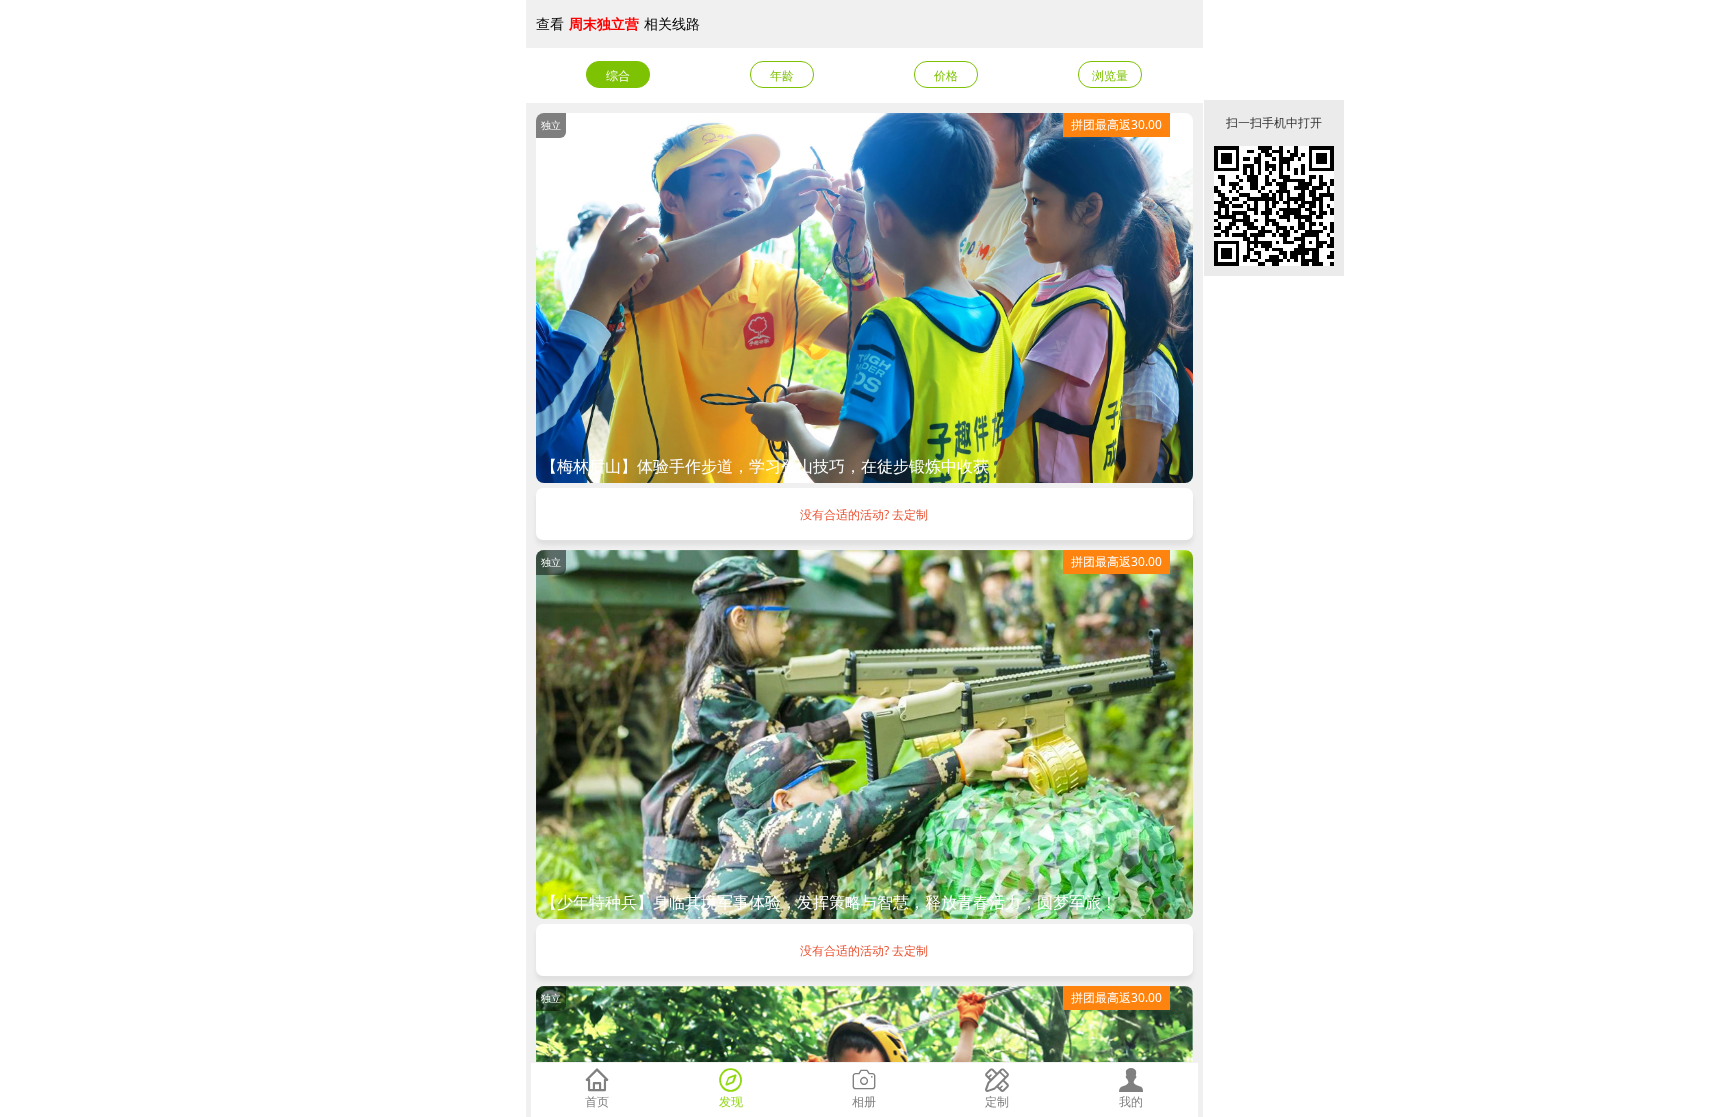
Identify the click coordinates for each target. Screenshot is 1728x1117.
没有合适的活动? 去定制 (864, 514)
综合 (618, 75)
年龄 (782, 75)
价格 (946, 75)
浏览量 (1110, 75)
